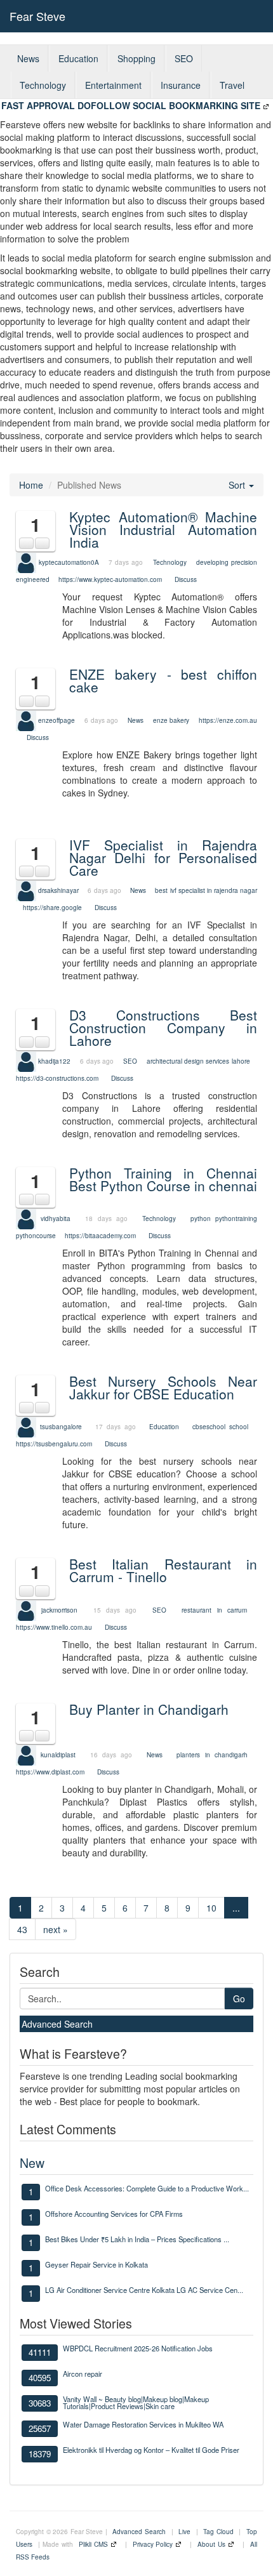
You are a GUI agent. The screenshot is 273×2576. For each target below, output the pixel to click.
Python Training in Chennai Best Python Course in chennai (163, 1179)
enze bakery (171, 720)
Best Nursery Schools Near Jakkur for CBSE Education (163, 1387)
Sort (238, 485)
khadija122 (54, 1060)
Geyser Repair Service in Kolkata (97, 2264)
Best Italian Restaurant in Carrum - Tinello (163, 1570)
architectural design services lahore (198, 1060)
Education (78, 58)
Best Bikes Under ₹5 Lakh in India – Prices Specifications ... (137, 2239)
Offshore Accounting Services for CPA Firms (114, 2214)
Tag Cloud (218, 2532)
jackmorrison (59, 1609)
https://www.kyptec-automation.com (110, 579)
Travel (232, 85)
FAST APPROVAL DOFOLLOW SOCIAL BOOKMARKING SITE (131, 105)
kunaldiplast (58, 1755)
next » (56, 1929)
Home (31, 485)
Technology (43, 85)
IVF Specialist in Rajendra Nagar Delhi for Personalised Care (163, 857)
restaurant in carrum (214, 1609)
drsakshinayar (58, 890)
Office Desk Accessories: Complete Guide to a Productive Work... (147, 2188)
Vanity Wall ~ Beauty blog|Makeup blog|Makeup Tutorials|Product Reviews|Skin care (136, 2402)
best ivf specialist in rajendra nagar (206, 890)
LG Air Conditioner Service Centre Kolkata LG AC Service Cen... (144, 2290)
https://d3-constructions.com (57, 1078)
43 (22, 1929)
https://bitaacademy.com (100, 1236)
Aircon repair (83, 2374)
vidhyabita (56, 1219)
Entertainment (113, 85)
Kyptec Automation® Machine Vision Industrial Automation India (163, 529)
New (32, 2163)
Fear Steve (37, 16)
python (201, 1219)
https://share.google (52, 908)
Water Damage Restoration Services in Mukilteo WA (143, 2424)
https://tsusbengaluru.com (54, 1444)
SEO (184, 58)
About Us (211, 2544)
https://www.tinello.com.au (54, 1627)
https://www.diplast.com (50, 1772)
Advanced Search (57, 2024)
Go (239, 1998)
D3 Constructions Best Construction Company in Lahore (163, 1027)
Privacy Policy (153, 2544)
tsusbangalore (61, 1427)
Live (184, 2532)
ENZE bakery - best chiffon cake (163, 680)
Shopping (136, 58)
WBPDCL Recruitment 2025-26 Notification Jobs (138, 2348)
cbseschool (209, 1427)
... (236, 1908)
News (28, 58)
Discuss (186, 579)
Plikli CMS (93, 2544)
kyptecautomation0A (69, 562)
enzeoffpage (57, 720)
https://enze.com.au (228, 720)
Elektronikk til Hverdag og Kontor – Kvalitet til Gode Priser (151, 2450)
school (239, 1427)
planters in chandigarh (212, 1755)
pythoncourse (36, 1236)
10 (211, 1908)
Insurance (181, 85)
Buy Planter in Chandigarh (149, 1709)
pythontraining (236, 1219)
